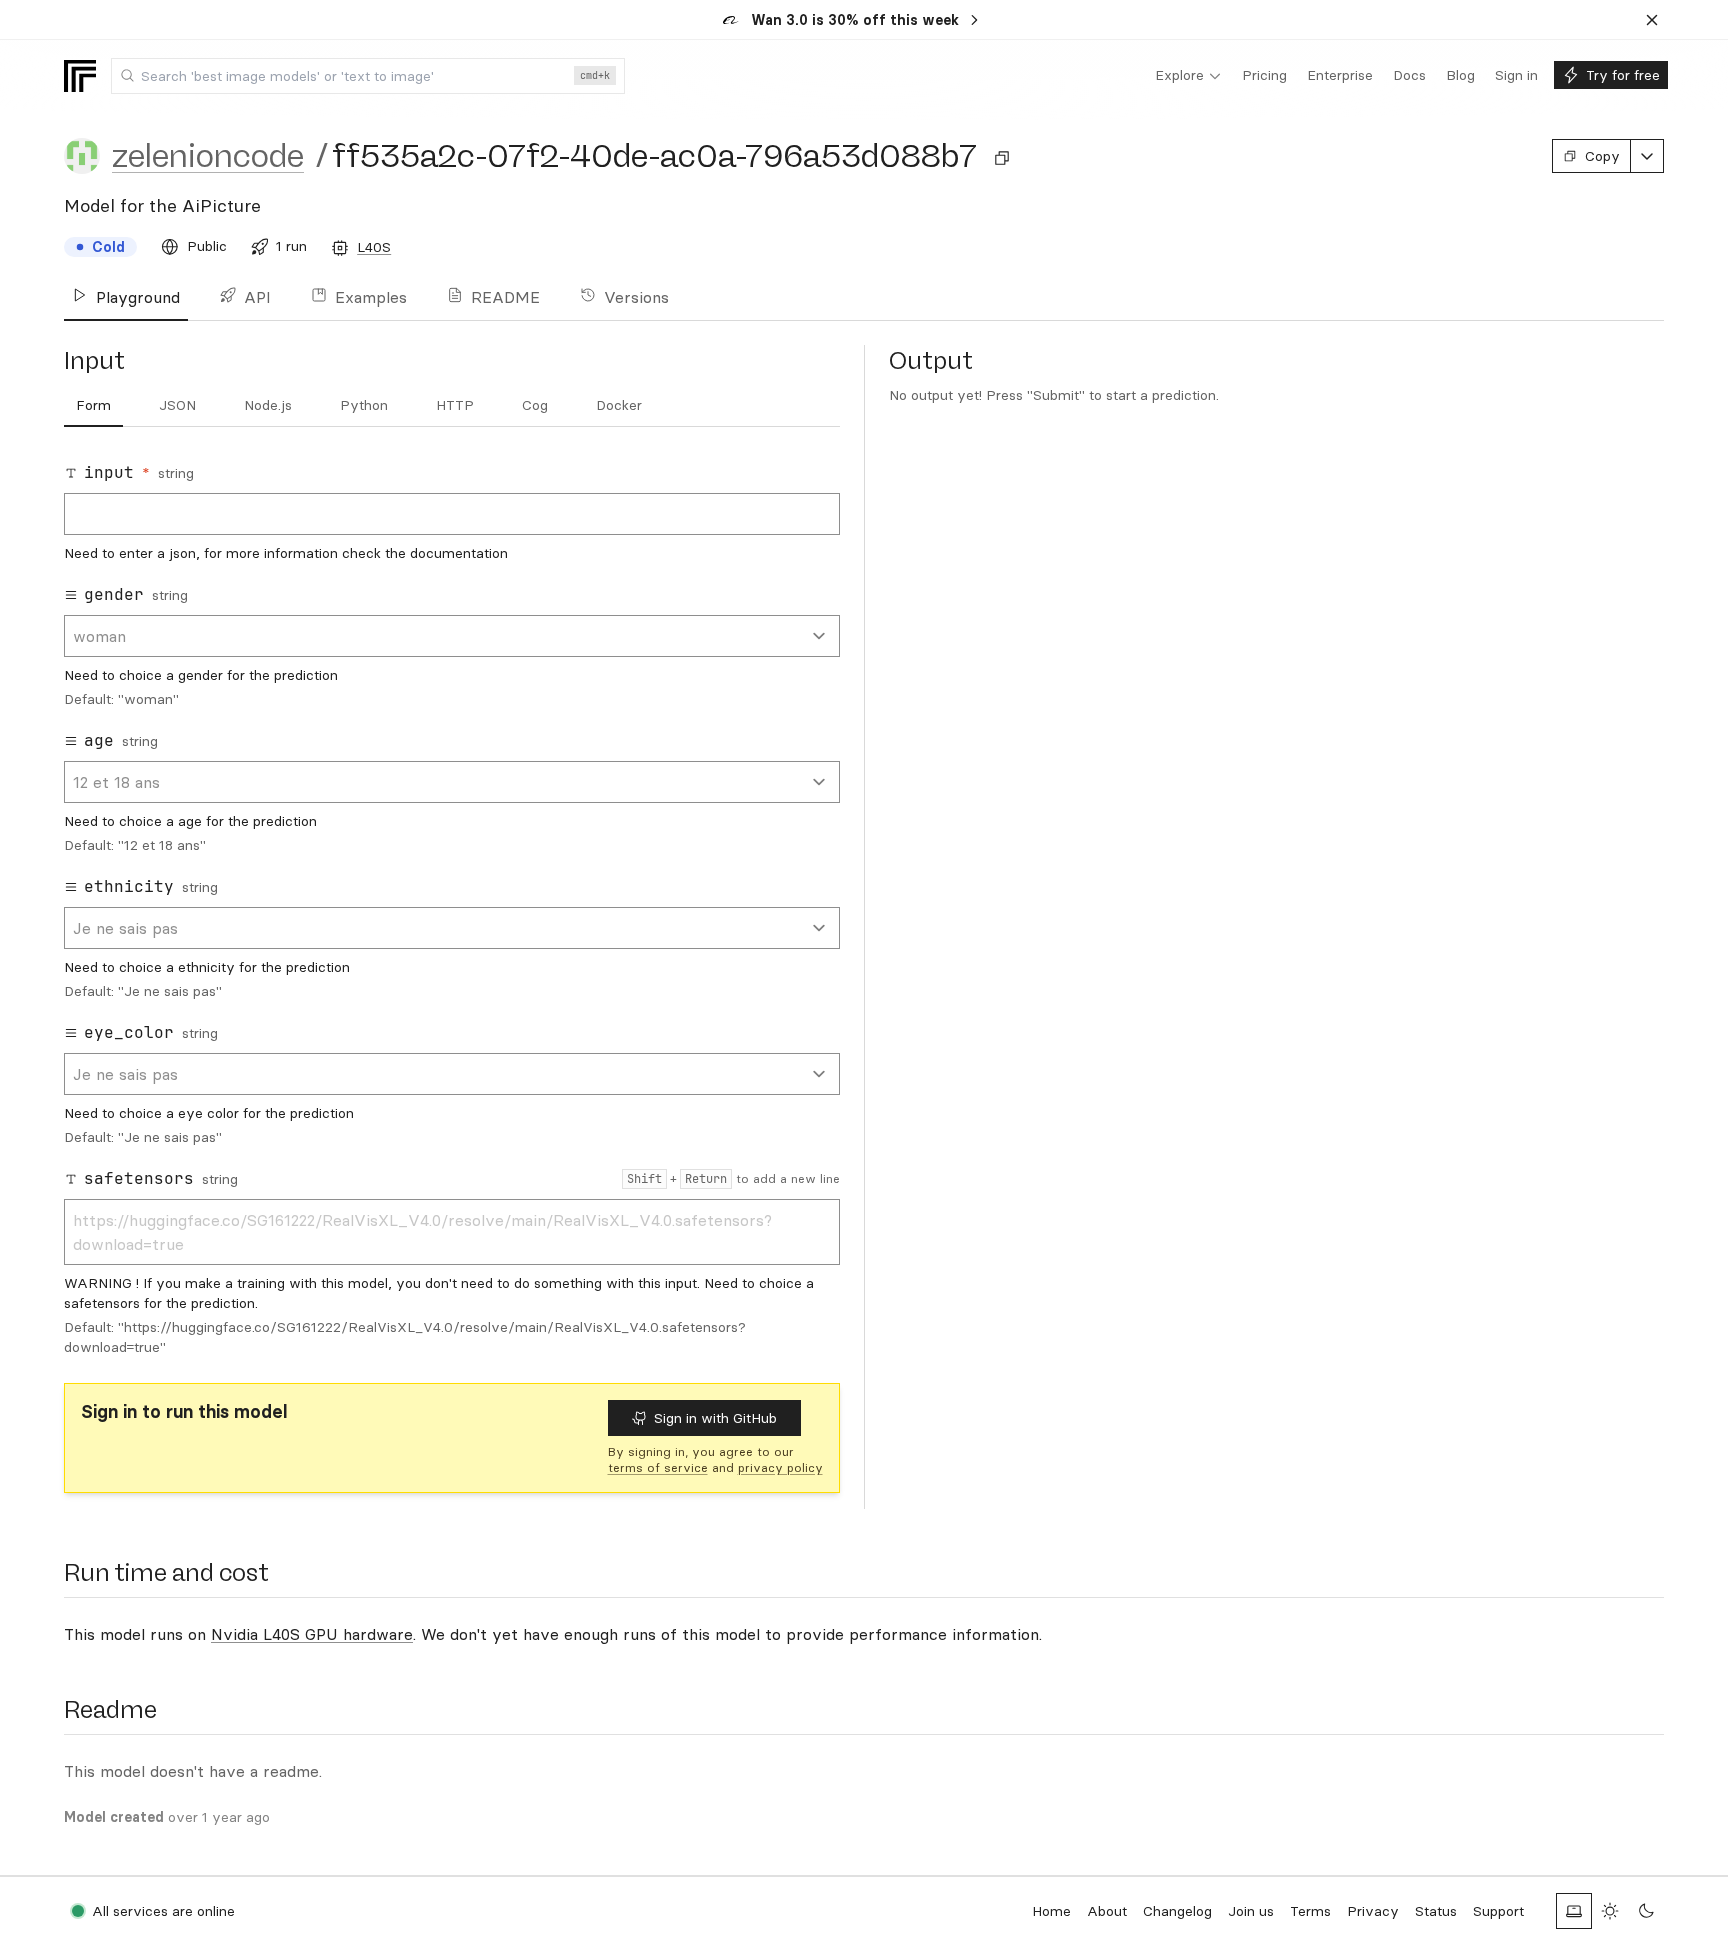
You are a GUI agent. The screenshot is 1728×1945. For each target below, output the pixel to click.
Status (1436, 1911)
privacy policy (780, 1467)
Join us (1251, 1911)
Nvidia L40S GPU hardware (312, 1634)
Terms (1310, 1911)
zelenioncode (208, 156)
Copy (1602, 156)
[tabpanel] (452, 909)
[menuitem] (1188, 76)
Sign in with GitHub (715, 1418)
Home (1051, 1911)
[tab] (93, 406)
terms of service (658, 1467)
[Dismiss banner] (1652, 20)
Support (1498, 1911)
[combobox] (368, 76)
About (1107, 1911)
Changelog (1177, 1911)
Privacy (1373, 1911)
